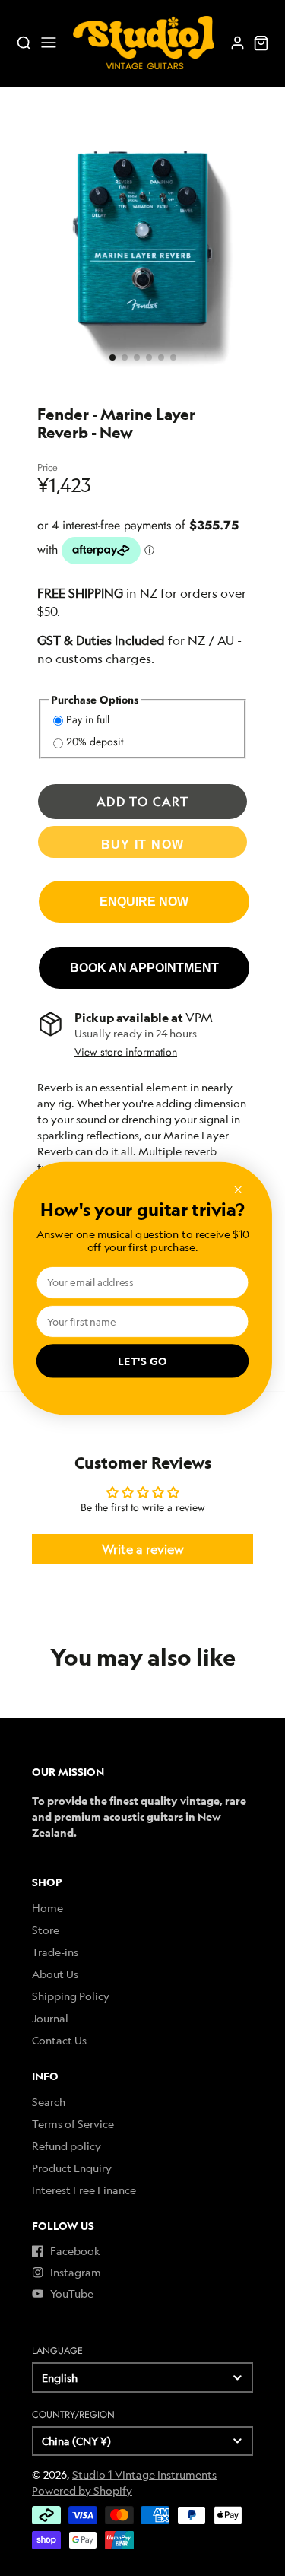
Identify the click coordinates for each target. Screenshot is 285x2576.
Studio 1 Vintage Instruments (144, 2474)
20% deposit (95, 742)
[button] (112, 357)
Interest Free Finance (84, 2190)
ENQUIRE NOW (144, 901)
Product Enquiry (72, 2168)
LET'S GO (143, 1361)
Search (49, 2102)
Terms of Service (73, 2124)
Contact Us (59, 2040)
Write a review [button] (143, 1549)
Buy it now (143, 844)
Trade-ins (55, 1952)
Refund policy (66, 2146)
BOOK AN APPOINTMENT (144, 967)
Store (46, 1930)
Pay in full (88, 719)
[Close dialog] (238, 1189)
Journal (50, 2018)
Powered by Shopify (82, 2490)
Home (47, 1908)
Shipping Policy (71, 1996)
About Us (55, 1974)
